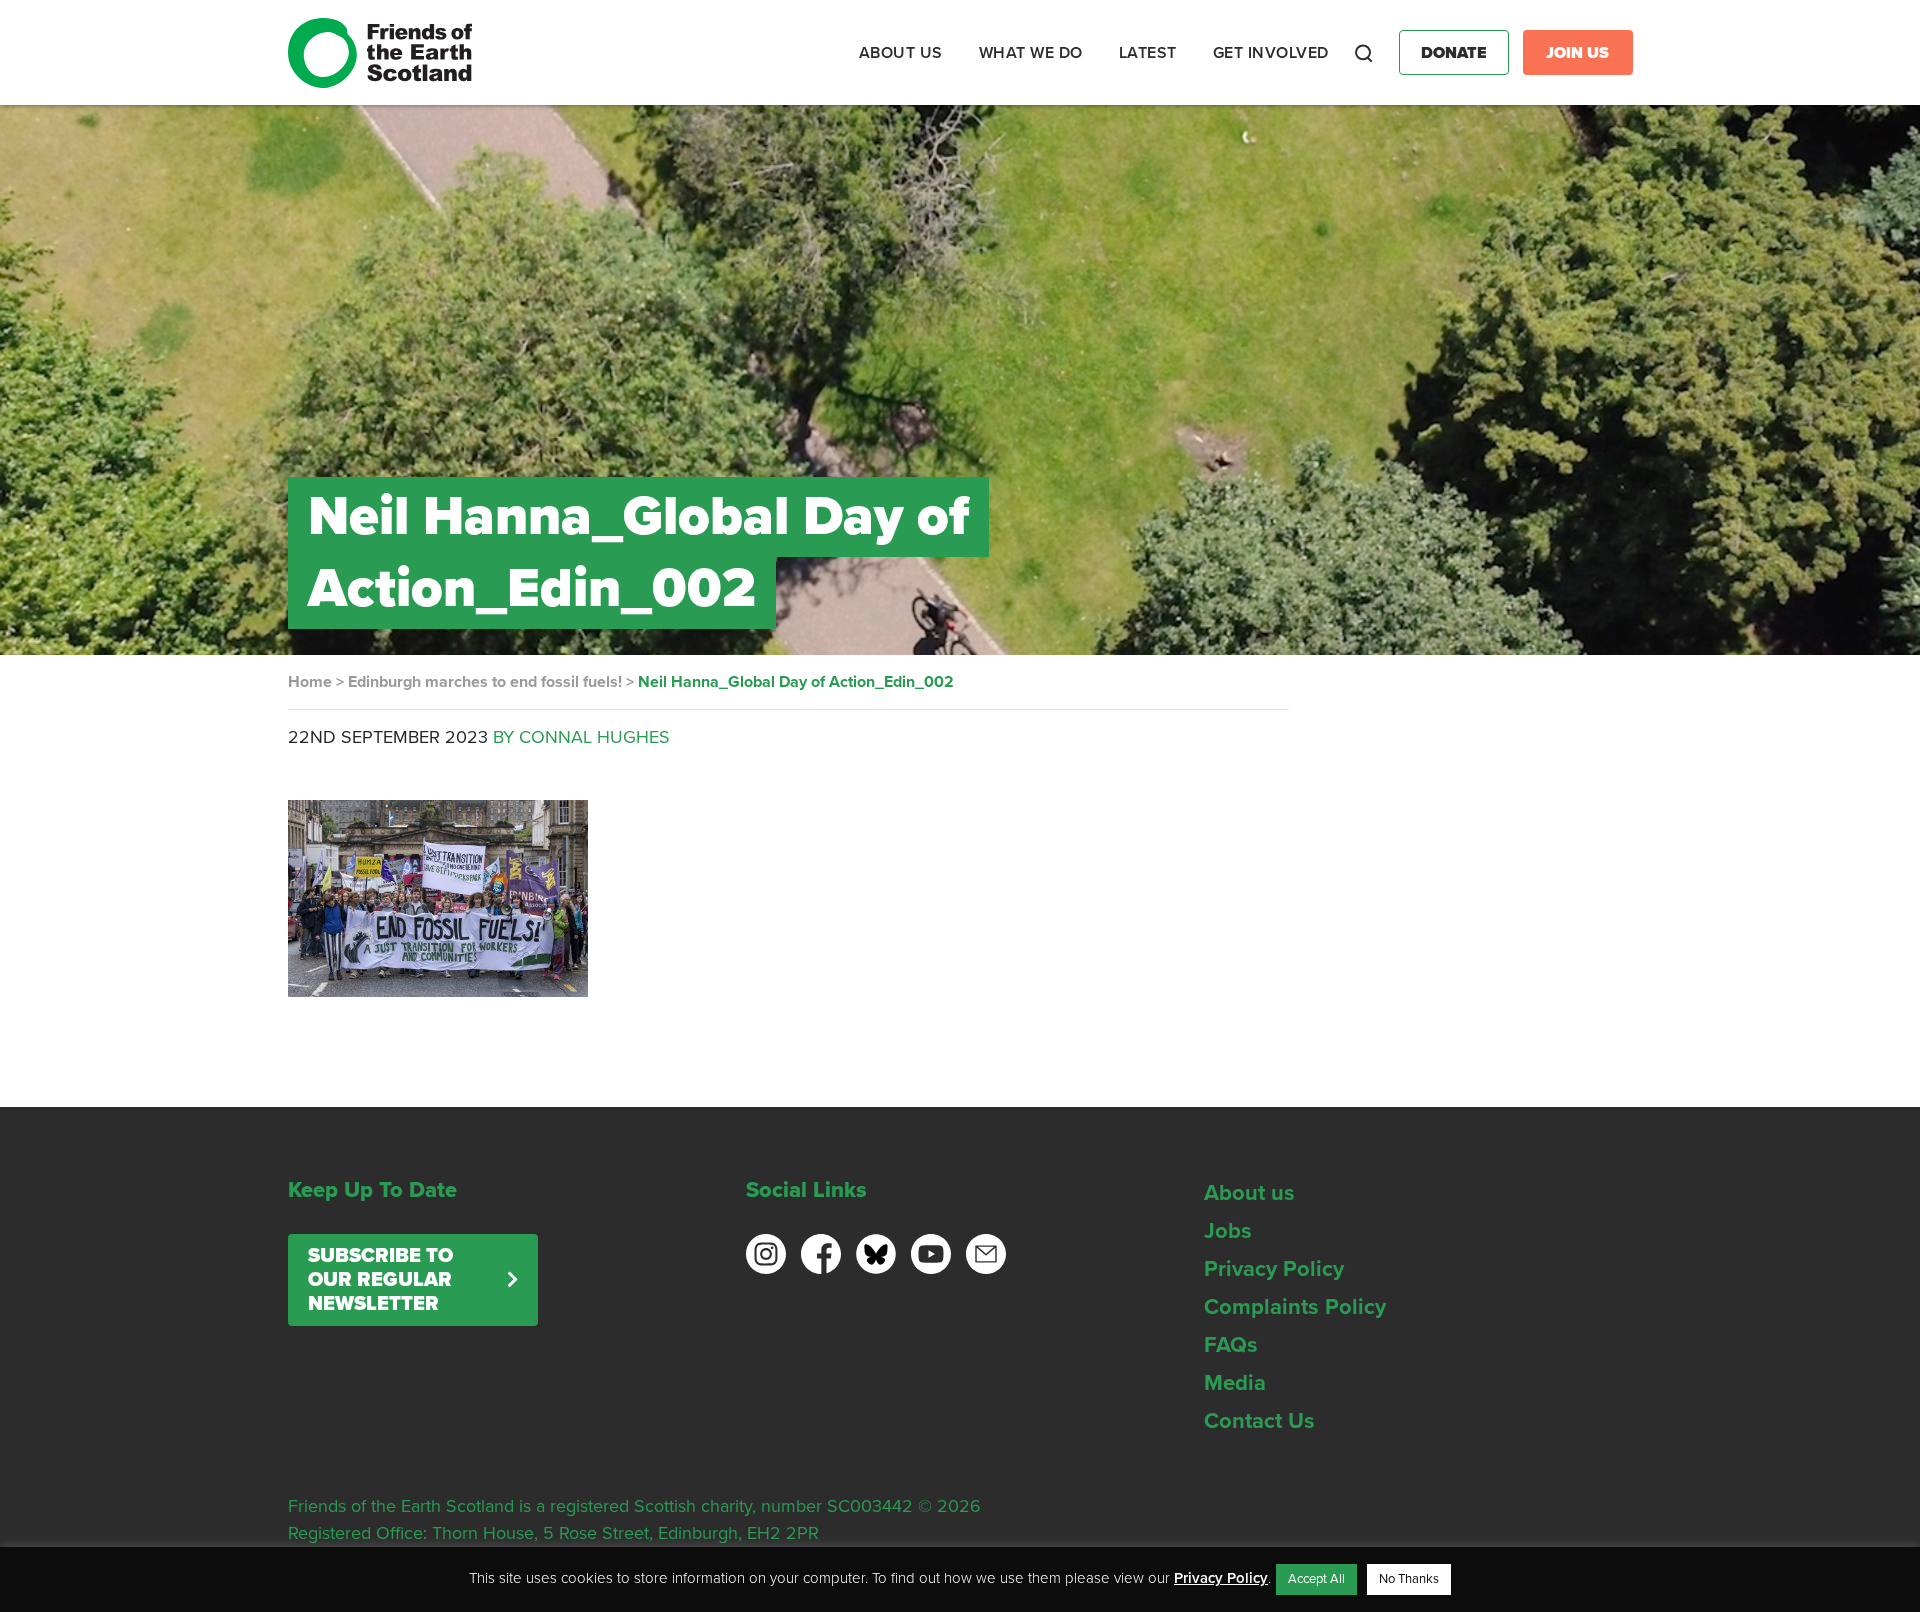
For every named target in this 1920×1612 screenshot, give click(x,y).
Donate (1454, 53)
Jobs (1228, 1231)
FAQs (1231, 1345)
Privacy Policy (1274, 1269)
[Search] (1364, 53)
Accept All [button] (1316, 1579)
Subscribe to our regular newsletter (380, 1280)
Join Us (1577, 53)
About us (1249, 1193)
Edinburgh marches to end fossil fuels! (485, 682)
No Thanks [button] (1409, 1579)
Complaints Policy (1295, 1307)
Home (310, 682)
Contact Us (1259, 1421)
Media (1235, 1383)
